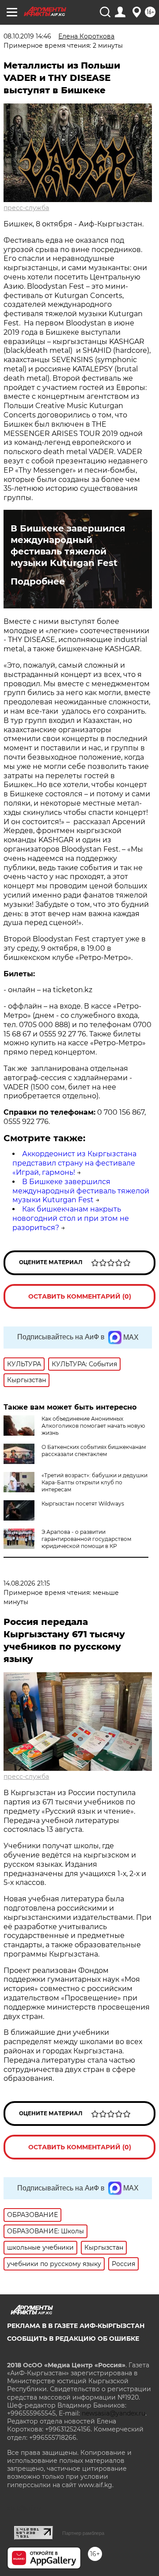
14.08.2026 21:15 (27, 1583)
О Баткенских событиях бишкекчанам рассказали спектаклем (94, 1450)
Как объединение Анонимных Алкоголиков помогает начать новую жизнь (93, 1426)
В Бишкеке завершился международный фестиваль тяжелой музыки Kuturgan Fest (68, 546)
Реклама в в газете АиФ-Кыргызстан (76, 2326)
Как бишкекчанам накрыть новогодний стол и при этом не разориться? (71, 1218)
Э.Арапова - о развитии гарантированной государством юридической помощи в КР (86, 1539)
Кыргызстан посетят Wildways (83, 1504)
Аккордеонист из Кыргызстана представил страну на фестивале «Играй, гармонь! (74, 1163)
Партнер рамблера (83, 2533)
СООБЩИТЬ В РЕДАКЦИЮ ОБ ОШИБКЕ (73, 2339)
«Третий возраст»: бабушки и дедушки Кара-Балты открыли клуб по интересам (95, 1482)
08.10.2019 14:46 (27, 36)
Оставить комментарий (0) (80, 1296)
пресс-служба (26, 208)
